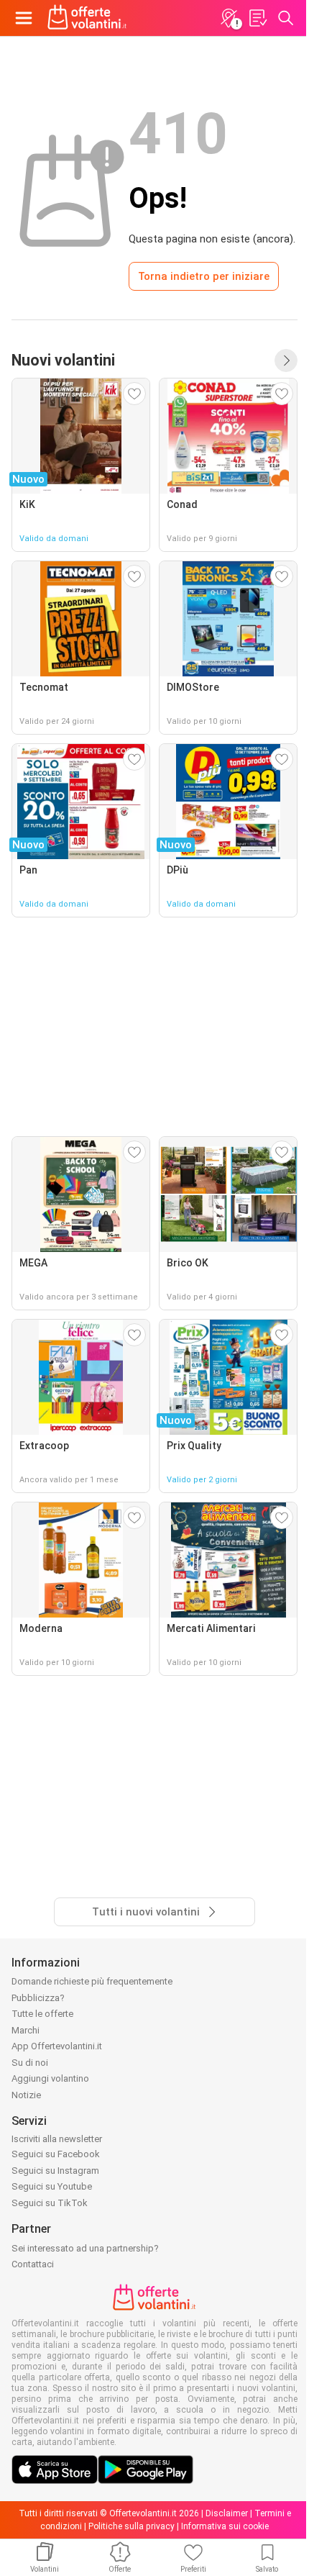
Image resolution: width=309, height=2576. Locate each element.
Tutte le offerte (42, 2014)
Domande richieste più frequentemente (92, 1981)
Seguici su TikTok (50, 2203)
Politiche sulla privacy (132, 2526)
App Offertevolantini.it (57, 2046)
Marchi (26, 2030)
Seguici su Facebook (56, 2154)
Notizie (26, 2095)
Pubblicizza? (38, 1998)
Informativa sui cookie (225, 2526)
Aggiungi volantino (50, 2078)
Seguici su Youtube (52, 2186)
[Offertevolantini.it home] (87, 18)
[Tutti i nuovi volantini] (286, 360)
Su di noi (30, 2063)
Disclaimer (227, 2513)
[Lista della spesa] (257, 18)
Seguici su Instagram (55, 2171)
